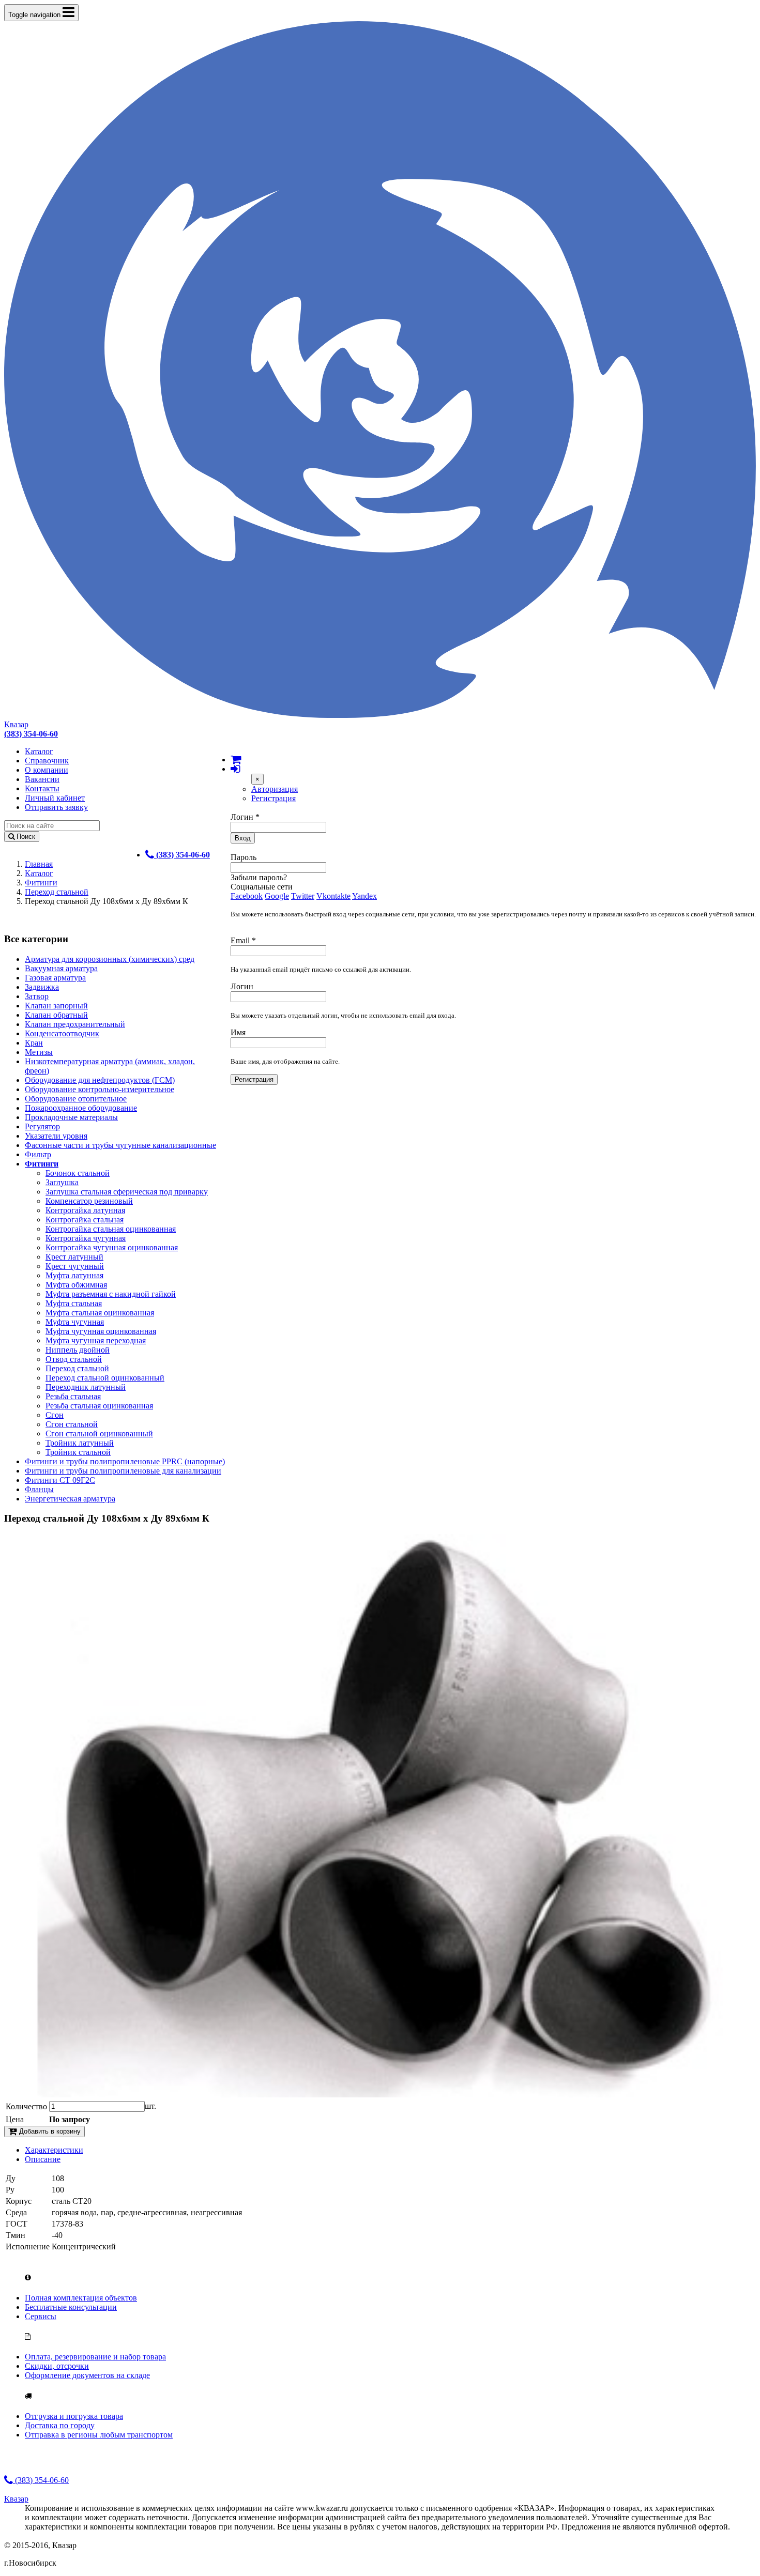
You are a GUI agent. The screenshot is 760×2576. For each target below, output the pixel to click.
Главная (39, 864)
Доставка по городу (60, 2425)
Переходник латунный (86, 1387)
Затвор (37, 996)
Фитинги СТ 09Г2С (60, 1480)
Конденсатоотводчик (62, 1033)
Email (243, 940)
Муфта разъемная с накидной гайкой (111, 1294)
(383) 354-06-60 (41, 2480)
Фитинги (41, 883)
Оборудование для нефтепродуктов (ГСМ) (100, 1080)
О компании (47, 770)
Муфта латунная (74, 1275)
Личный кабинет (55, 798)
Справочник (47, 761)
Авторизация (275, 789)
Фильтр (38, 1154)
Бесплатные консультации (71, 2307)
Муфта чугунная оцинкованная (101, 1331)
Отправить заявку (56, 807)
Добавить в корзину (49, 2131)
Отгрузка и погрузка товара (74, 2416)
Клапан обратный (56, 1015)
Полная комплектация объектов (81, 2298)
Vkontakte (333, 896)
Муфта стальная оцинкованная (100, 1313)
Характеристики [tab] (54, 2150)
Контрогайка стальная (85, 1220)
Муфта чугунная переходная (96, 1340)
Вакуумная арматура (61, 968)
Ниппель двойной (78, 1350)
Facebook (247, 896)
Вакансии (42, 779)
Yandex (364, 896)
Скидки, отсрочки (57, 2366)
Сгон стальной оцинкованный (99, 1433)
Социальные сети (262, 887)
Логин (245, 817)
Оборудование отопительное (76, 1099)
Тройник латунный (80, 1443)
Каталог (39, 751)
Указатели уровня (56, 1136)
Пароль (244, 857)
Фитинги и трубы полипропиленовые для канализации (123, 1471)
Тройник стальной (78, 1452)
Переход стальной (57, 892)
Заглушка (62, 1182)
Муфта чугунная (75, 1322)
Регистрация (273, 798)
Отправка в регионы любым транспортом (99, 2435)
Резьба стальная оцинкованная (99, 1406)
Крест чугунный (75, 1266)
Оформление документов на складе (87, 2375)
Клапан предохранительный (75, 1024)
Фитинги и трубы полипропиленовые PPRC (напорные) (125, 1461)
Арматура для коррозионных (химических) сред (110, 959)
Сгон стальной (72, 1424)
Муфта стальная (74, 1303)
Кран (34, 1043)
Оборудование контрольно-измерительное (100, 1089)
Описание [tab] (43, 2159)
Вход (243, 838)
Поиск (25, 837)
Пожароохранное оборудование (81, 1108)
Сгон (55, 1415)
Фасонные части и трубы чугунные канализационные (120, 1145)
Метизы (39, 1052)
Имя (238, 1032)
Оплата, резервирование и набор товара (95, 2357)
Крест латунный (74, 1257)
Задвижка (42, 987)
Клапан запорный (56, 1006)
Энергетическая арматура (70, 1499)
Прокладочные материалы (71, 1117)
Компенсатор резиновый (89, 1201)
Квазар (16, 724)
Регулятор (42, 1126)
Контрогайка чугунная (86, 1238)
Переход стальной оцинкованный (105, 1378)
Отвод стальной (74, 1359)
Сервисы (41, 2316)
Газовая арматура (55, 978)
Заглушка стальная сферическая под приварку (127, 1192)
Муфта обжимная (76, 1285)
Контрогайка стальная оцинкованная (111, 1229)
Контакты (42, 788)
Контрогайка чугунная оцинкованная (112, 1247)
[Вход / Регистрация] (235, 769)
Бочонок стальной (78, 1173)
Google (277, 896)
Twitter (303, 896)
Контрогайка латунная (85, 1210)
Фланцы (39, 1489)
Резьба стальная (73, 1396)
